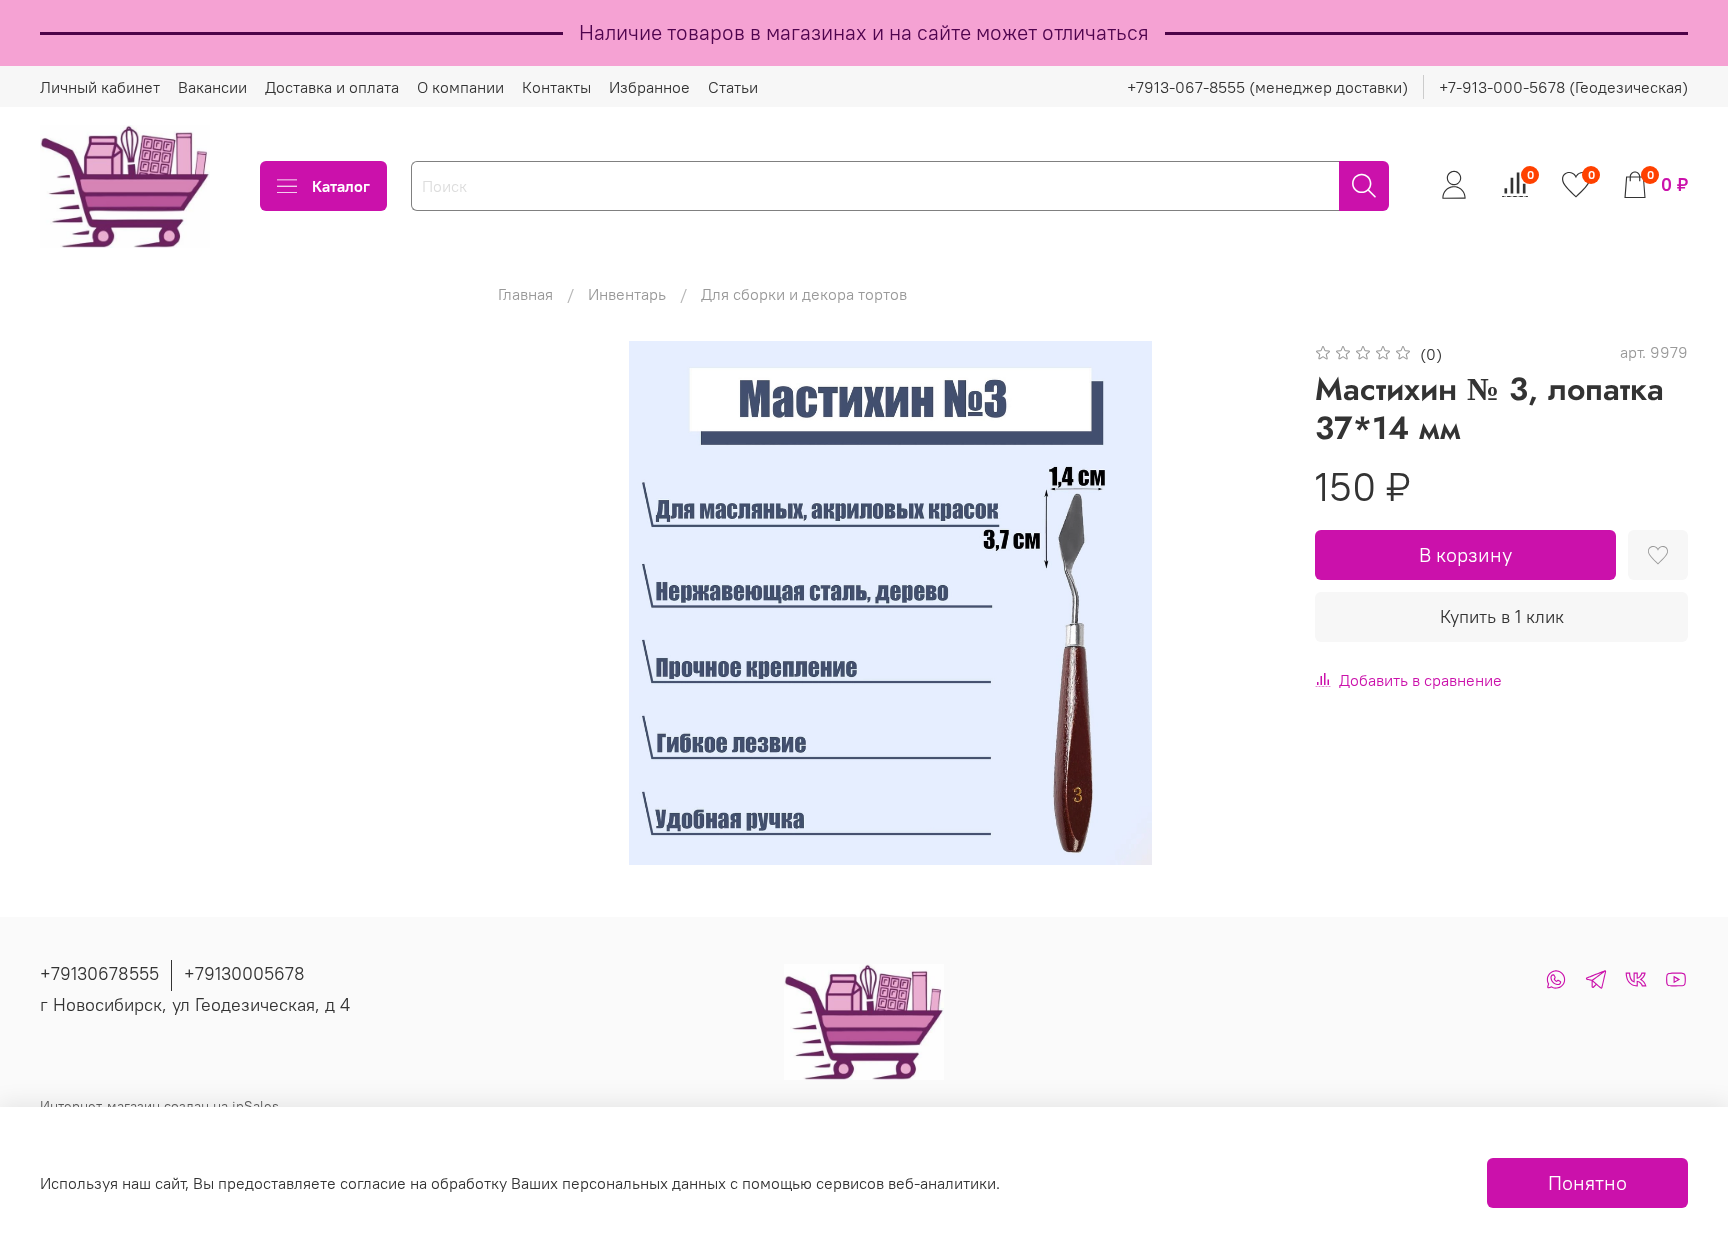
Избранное (649, 87)
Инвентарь (627, 294)
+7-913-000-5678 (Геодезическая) (1563, 87)
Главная (525, 294)
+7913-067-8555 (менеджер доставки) (1267, 87)
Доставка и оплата (332, 87)
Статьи (733, 87)
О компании (460, 87)
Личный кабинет (100, 87)
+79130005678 (244, 973)
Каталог (341, 186)
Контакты (556, 87)
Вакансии (212, 87)
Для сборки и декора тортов (804, 294)
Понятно (1587, 1182)
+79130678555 (99, 973)
